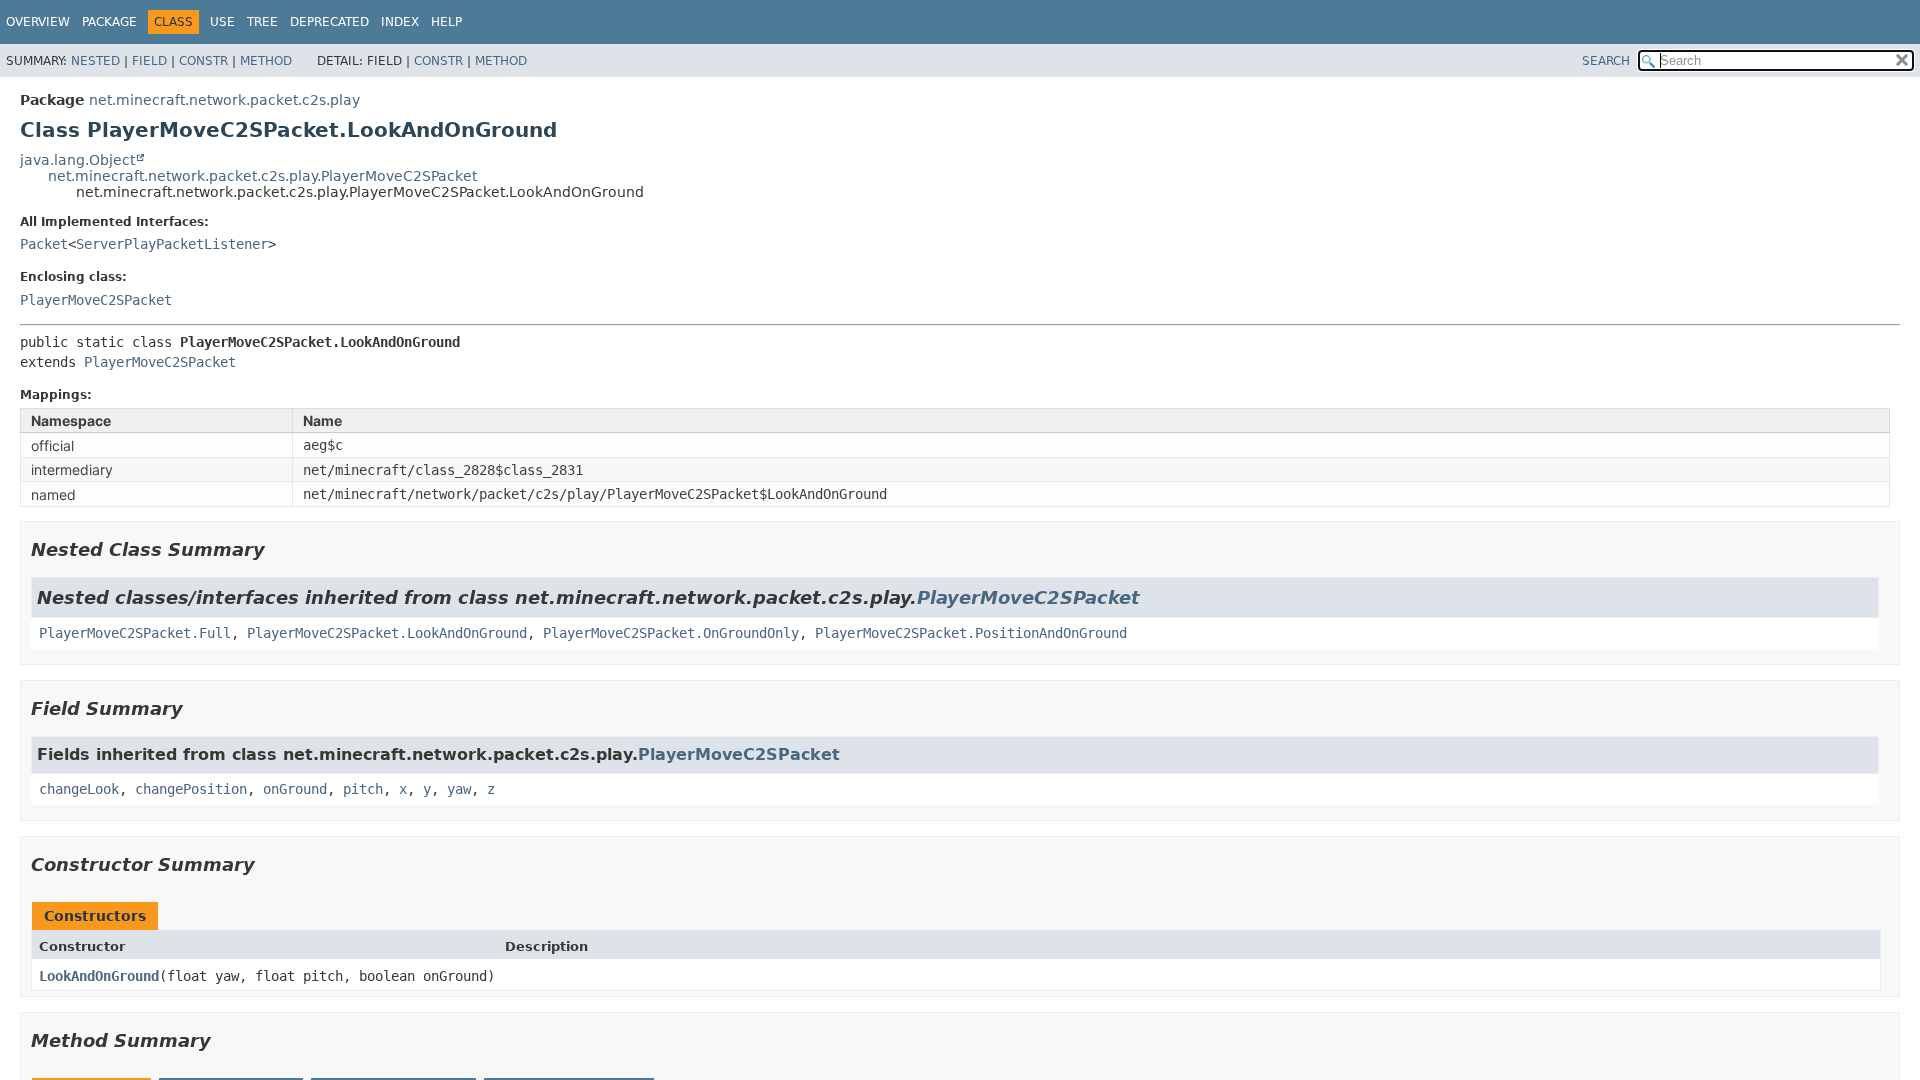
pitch (363, 789)
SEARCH (1606, 61)
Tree (262, 22)
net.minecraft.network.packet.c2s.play (224, 100)
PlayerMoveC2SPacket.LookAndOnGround (387, 633)
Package (109, 22)
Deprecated (329, 22)
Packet (44, 244)
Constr (203, 61)
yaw (459, 789)
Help (446, 22)
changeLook (79, 789)
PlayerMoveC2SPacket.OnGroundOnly (671, 633)
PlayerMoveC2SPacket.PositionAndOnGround (971, 633)
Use (222, 22)
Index (400, 22)
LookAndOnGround (99, 976)
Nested (95, 61)
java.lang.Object (77, 160)
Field (149, 61)
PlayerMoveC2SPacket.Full (135, 633)
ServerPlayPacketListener (172, 244)
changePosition (191, 789)
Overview (38, 22)
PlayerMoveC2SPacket (96, 300)
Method (266, 61)
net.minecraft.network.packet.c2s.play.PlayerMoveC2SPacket (262, 176)
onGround (295, 789)
